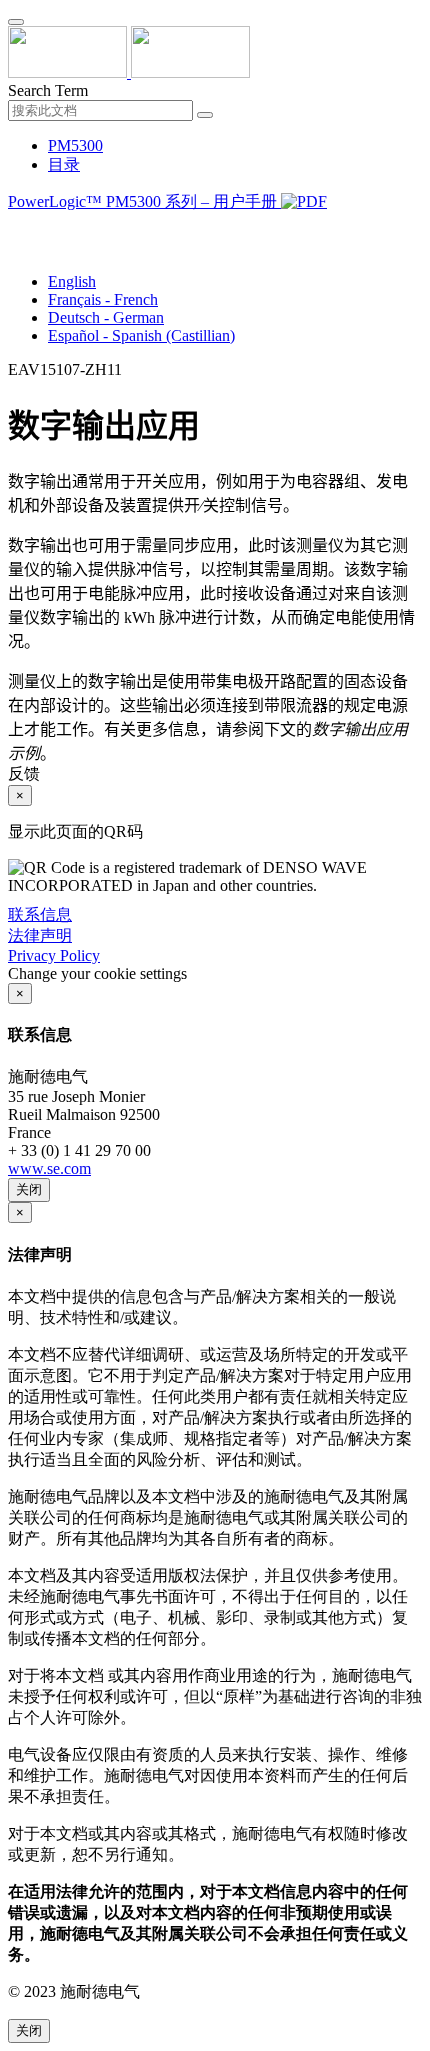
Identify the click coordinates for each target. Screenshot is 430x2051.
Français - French (103, 299)
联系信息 (40, 914)
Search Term (48, 90)
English (72, 281)
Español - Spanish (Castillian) (141, 335)
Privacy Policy (54, 955)
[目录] (16, 226)
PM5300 (75, 145)
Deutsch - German (106, 317)
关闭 (29, 1189)
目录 (64, 164)
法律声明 (40, 935)
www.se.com (49, 1168)
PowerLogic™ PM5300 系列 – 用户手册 (144, 201)
